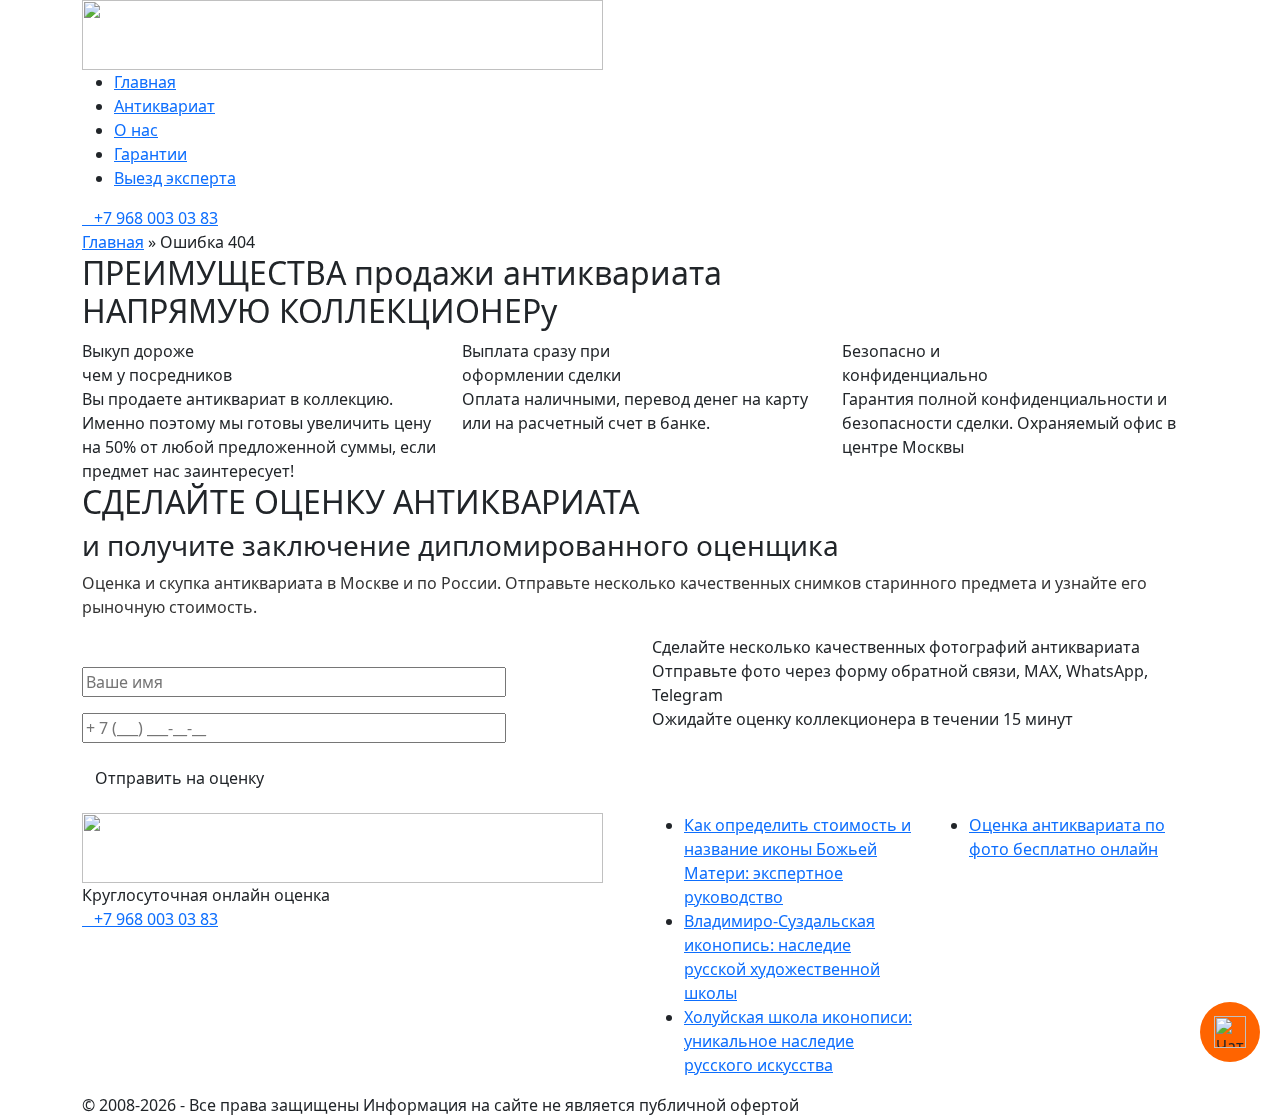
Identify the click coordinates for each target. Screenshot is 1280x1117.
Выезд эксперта (175, 178)
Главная (145, 82)
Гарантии (150, 154)
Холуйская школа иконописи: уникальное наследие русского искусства (798, 1041)
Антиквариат (164, 106)
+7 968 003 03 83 (156, 218)
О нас (136, 130)
